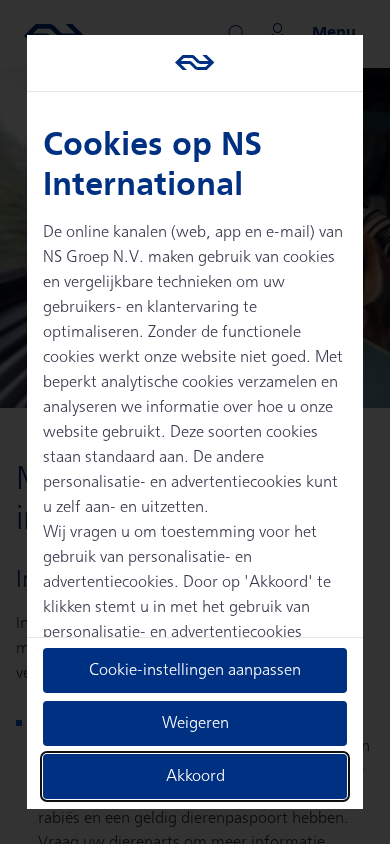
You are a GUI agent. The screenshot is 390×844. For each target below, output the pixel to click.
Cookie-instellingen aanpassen (195, 670)
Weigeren (195, 723)
